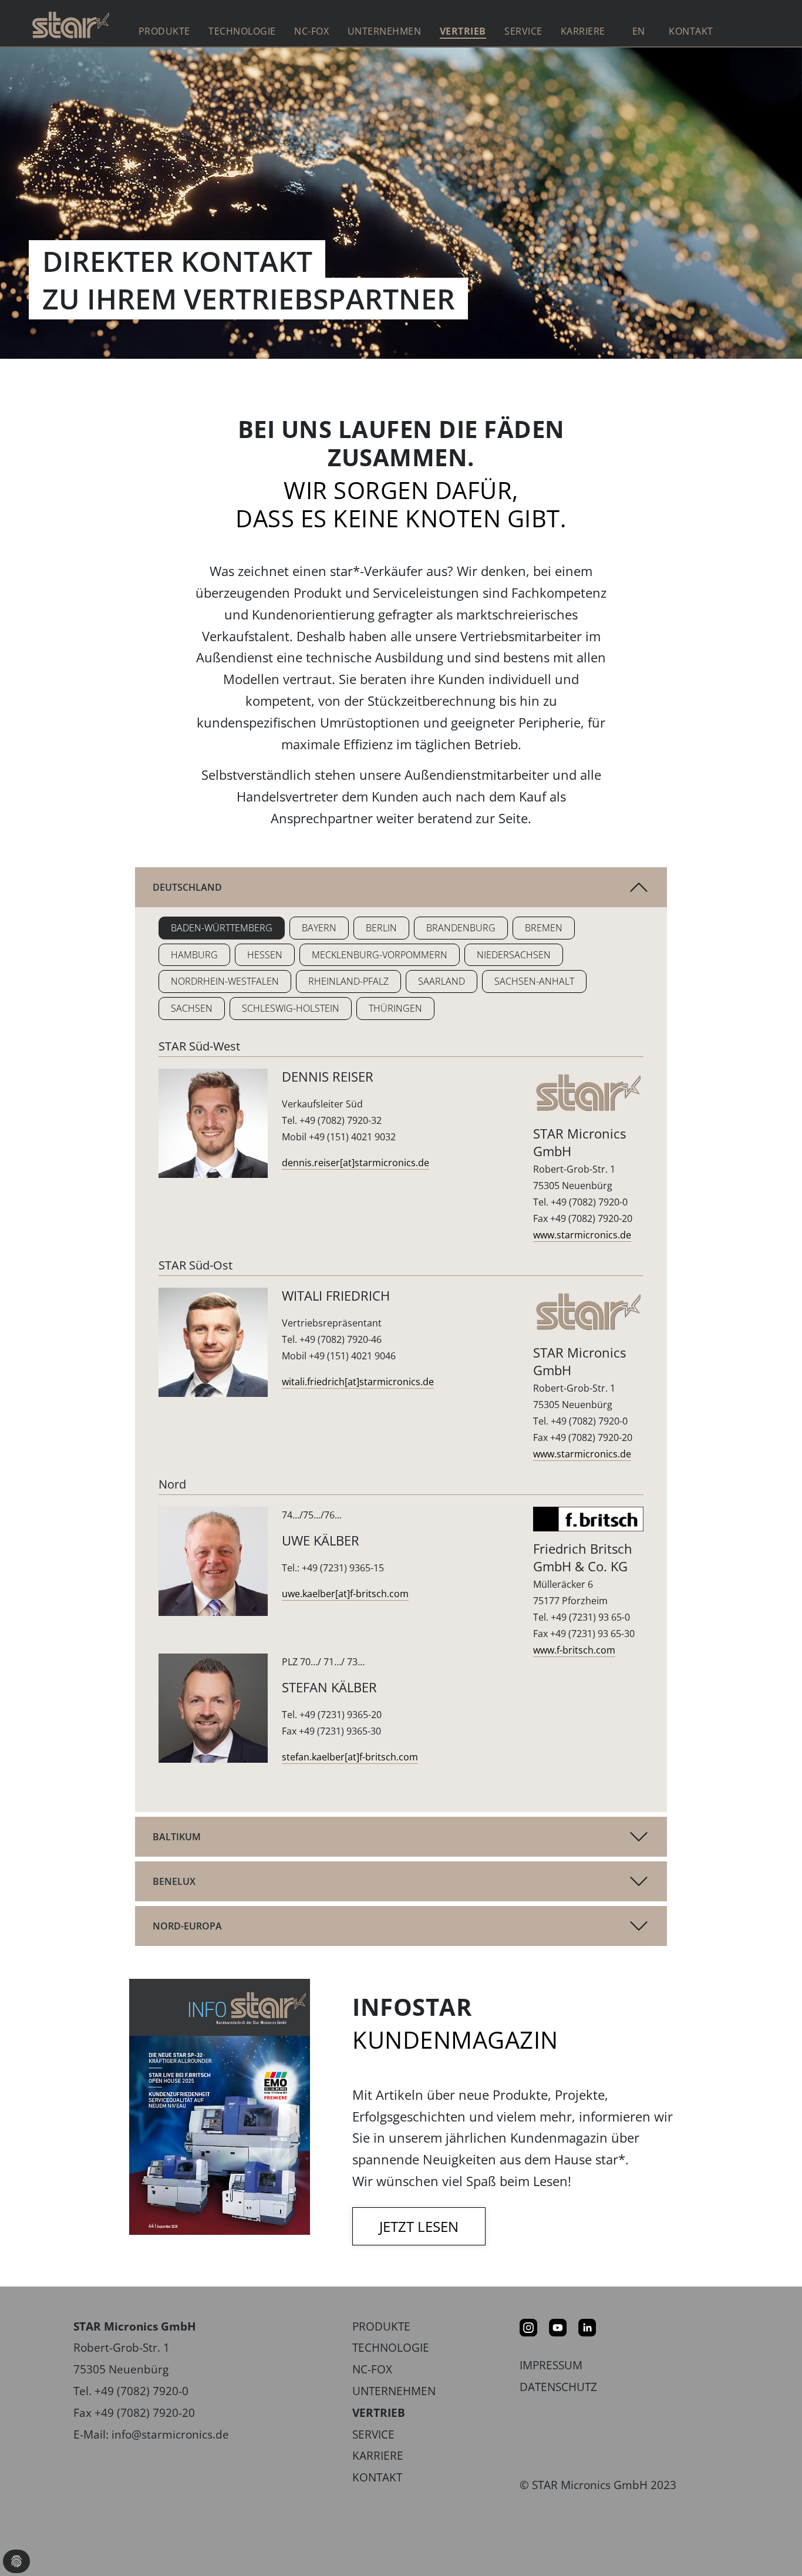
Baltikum (177, 1837)
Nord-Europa (187, 1926)
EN (639, 31)
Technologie (391, 2347)
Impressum (551, 2365)
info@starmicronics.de (170, 2434)
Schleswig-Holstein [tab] (291, 1008)
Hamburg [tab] (194, 955)
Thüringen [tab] (395, 1008)
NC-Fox (311, 31)
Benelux (174, 1881)
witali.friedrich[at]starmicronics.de (358, 1382)
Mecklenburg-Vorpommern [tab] (380, 955)
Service (373, 2434)
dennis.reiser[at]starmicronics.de (355, 1163)
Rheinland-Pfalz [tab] (348, 981)
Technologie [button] (242, 31)
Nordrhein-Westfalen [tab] (225, 981)
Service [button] (523, 31)
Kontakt (691, 31)
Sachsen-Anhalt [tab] (534, 981)
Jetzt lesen (419, 2226)
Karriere (378, 2455)
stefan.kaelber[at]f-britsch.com (350, 1757)
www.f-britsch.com (574, 1650)
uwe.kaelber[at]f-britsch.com (345, 1594)
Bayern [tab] (319, 928)
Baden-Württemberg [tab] (222, 928)
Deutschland (187, 887)
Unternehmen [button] (385, 31)
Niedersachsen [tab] (514, 955)
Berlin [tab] (381, 928)
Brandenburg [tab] (461, 928)
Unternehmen (394, 2391)
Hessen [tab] (265, 955)
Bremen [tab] (544, 928)
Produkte (381, 2326)
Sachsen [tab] (192, 1008)
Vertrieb (463, 31)
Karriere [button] (583, 31)
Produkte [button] (164, 31)
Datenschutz (558, 2387)
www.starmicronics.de (582, 1235)
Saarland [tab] (442, 981)
